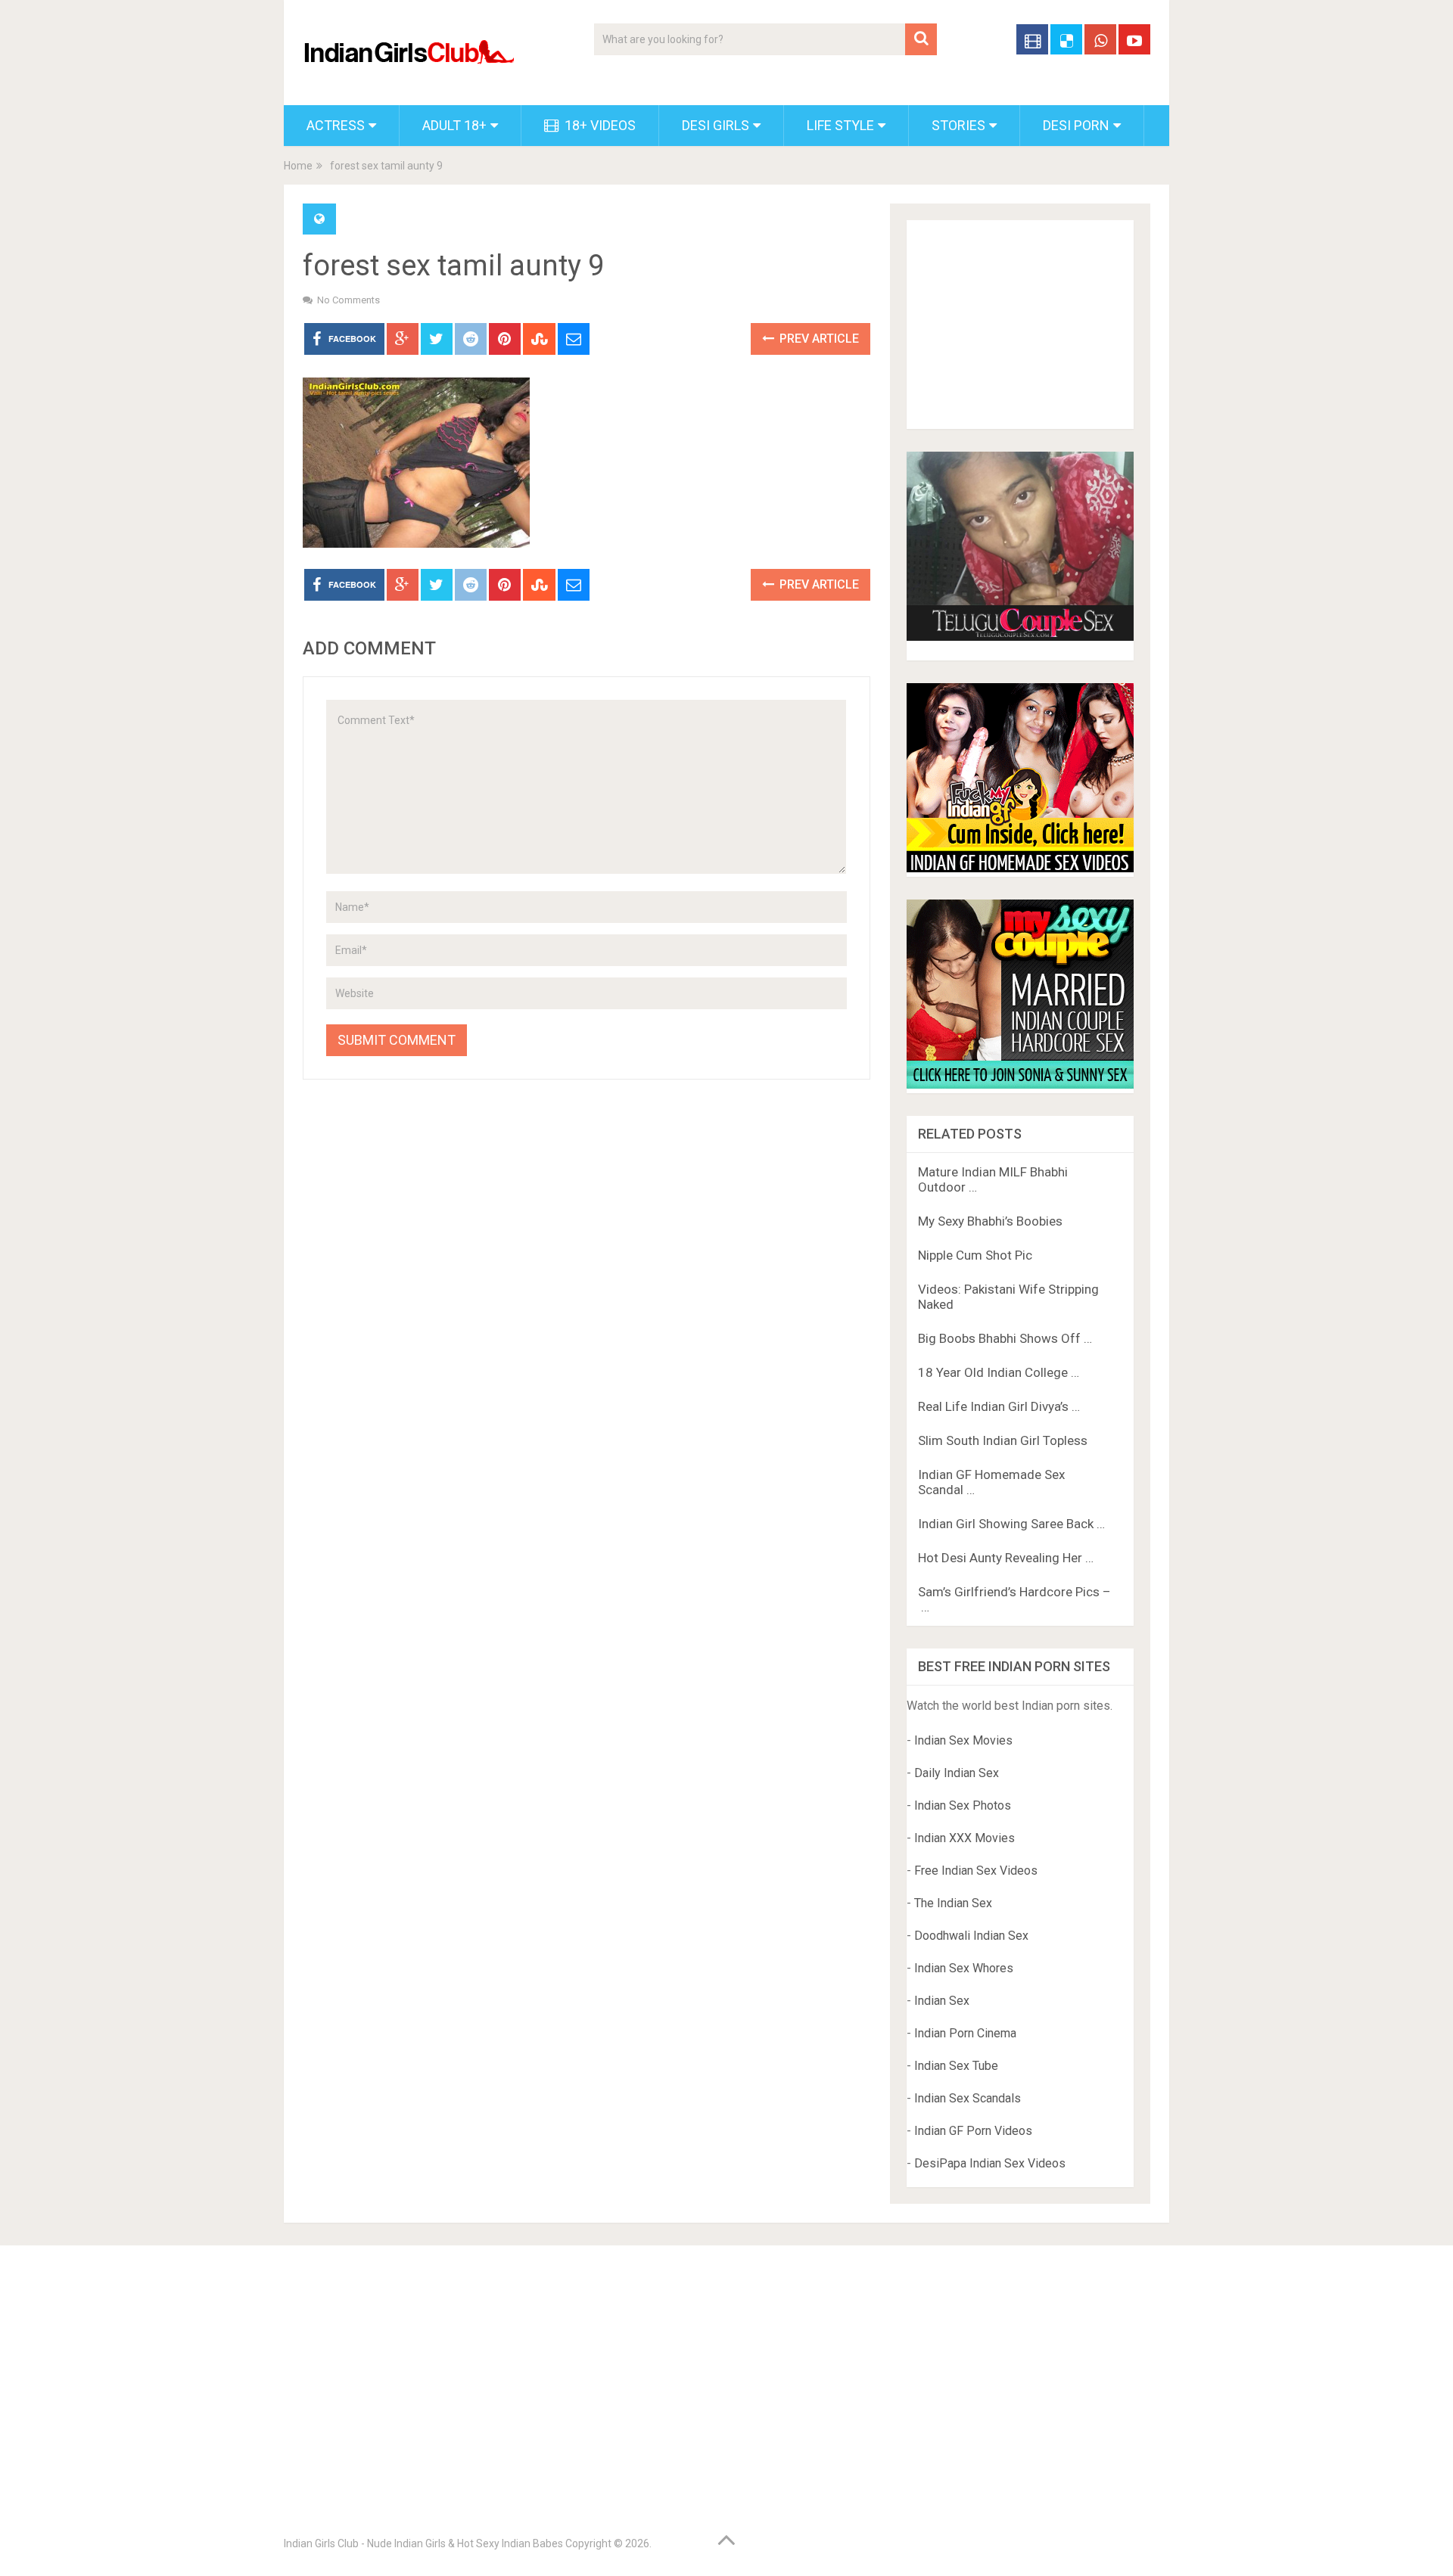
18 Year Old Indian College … (999, 1372)
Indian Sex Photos (963, 1805)
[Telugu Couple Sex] (1020, 637)
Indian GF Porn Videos (973, 2131)
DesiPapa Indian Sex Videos (990, 2163)
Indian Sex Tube (956, 2066)
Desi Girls (716, 125)
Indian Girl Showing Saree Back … (1011, 1524)
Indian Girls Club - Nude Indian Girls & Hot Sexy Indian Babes (423, 2543)
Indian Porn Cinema (965, 2033)
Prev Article (818, 339)
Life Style (840, 125)
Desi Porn (1076, 125)
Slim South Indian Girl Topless (1003, 1440)
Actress (336, 125)
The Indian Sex (953, 1903)
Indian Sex (942, 2001)
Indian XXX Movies (965, 1838)
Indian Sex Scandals (968, 2098)
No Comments (348, 300)
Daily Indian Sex (957, 1773)
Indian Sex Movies (963, 1740)
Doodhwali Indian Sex (971, 1936)
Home (298, 166)
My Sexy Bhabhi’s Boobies (990, 1221)
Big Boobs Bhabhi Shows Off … (1005, 1338)
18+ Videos (599, 125)
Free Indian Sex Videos (976, 1871)
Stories (958, 125)
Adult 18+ (454, 125)
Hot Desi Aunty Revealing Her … (1006, 1558)
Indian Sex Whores (964, 1968)
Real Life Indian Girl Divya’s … (999, 1406)
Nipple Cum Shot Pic (975, 1255)
